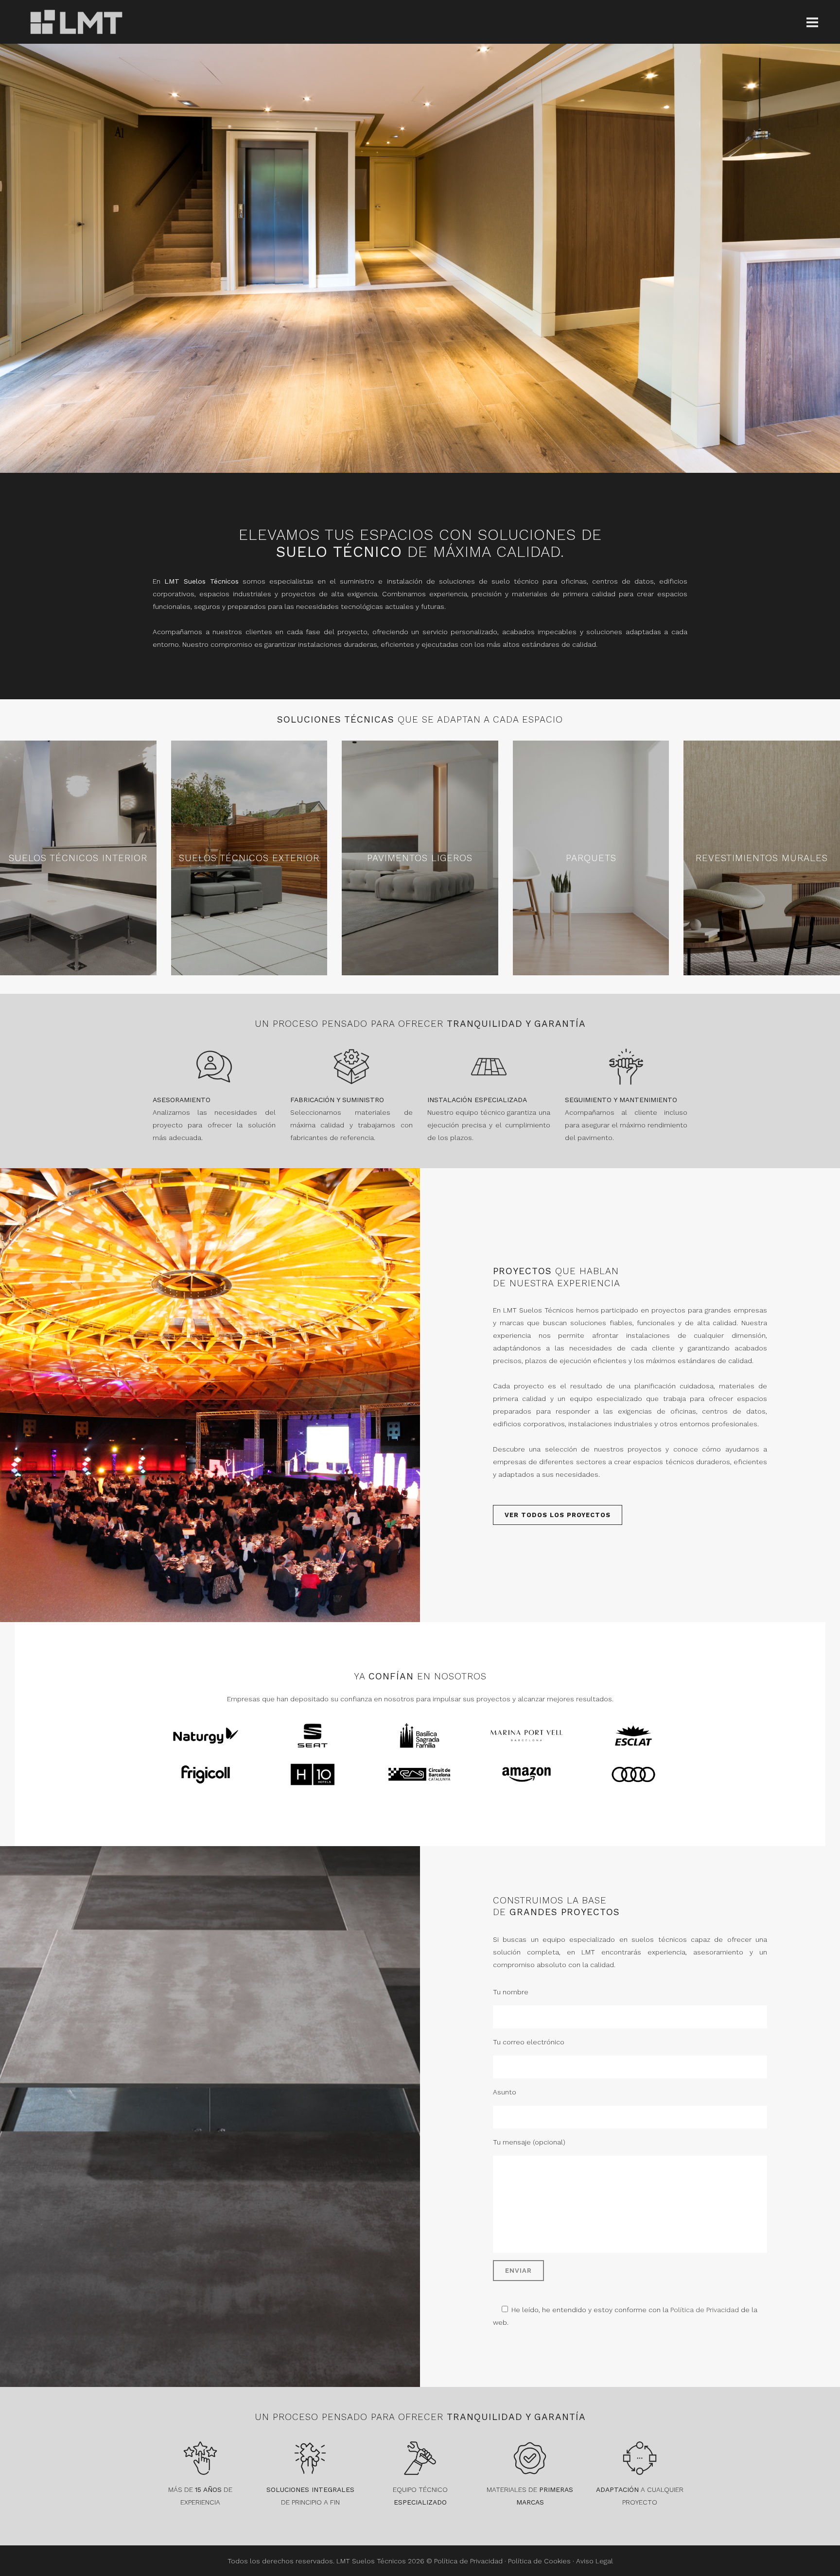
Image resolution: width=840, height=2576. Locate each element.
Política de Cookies (539, 2561)
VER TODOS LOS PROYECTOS (558, 1515)
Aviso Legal (595, 2561)
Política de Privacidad (705, 2310)
